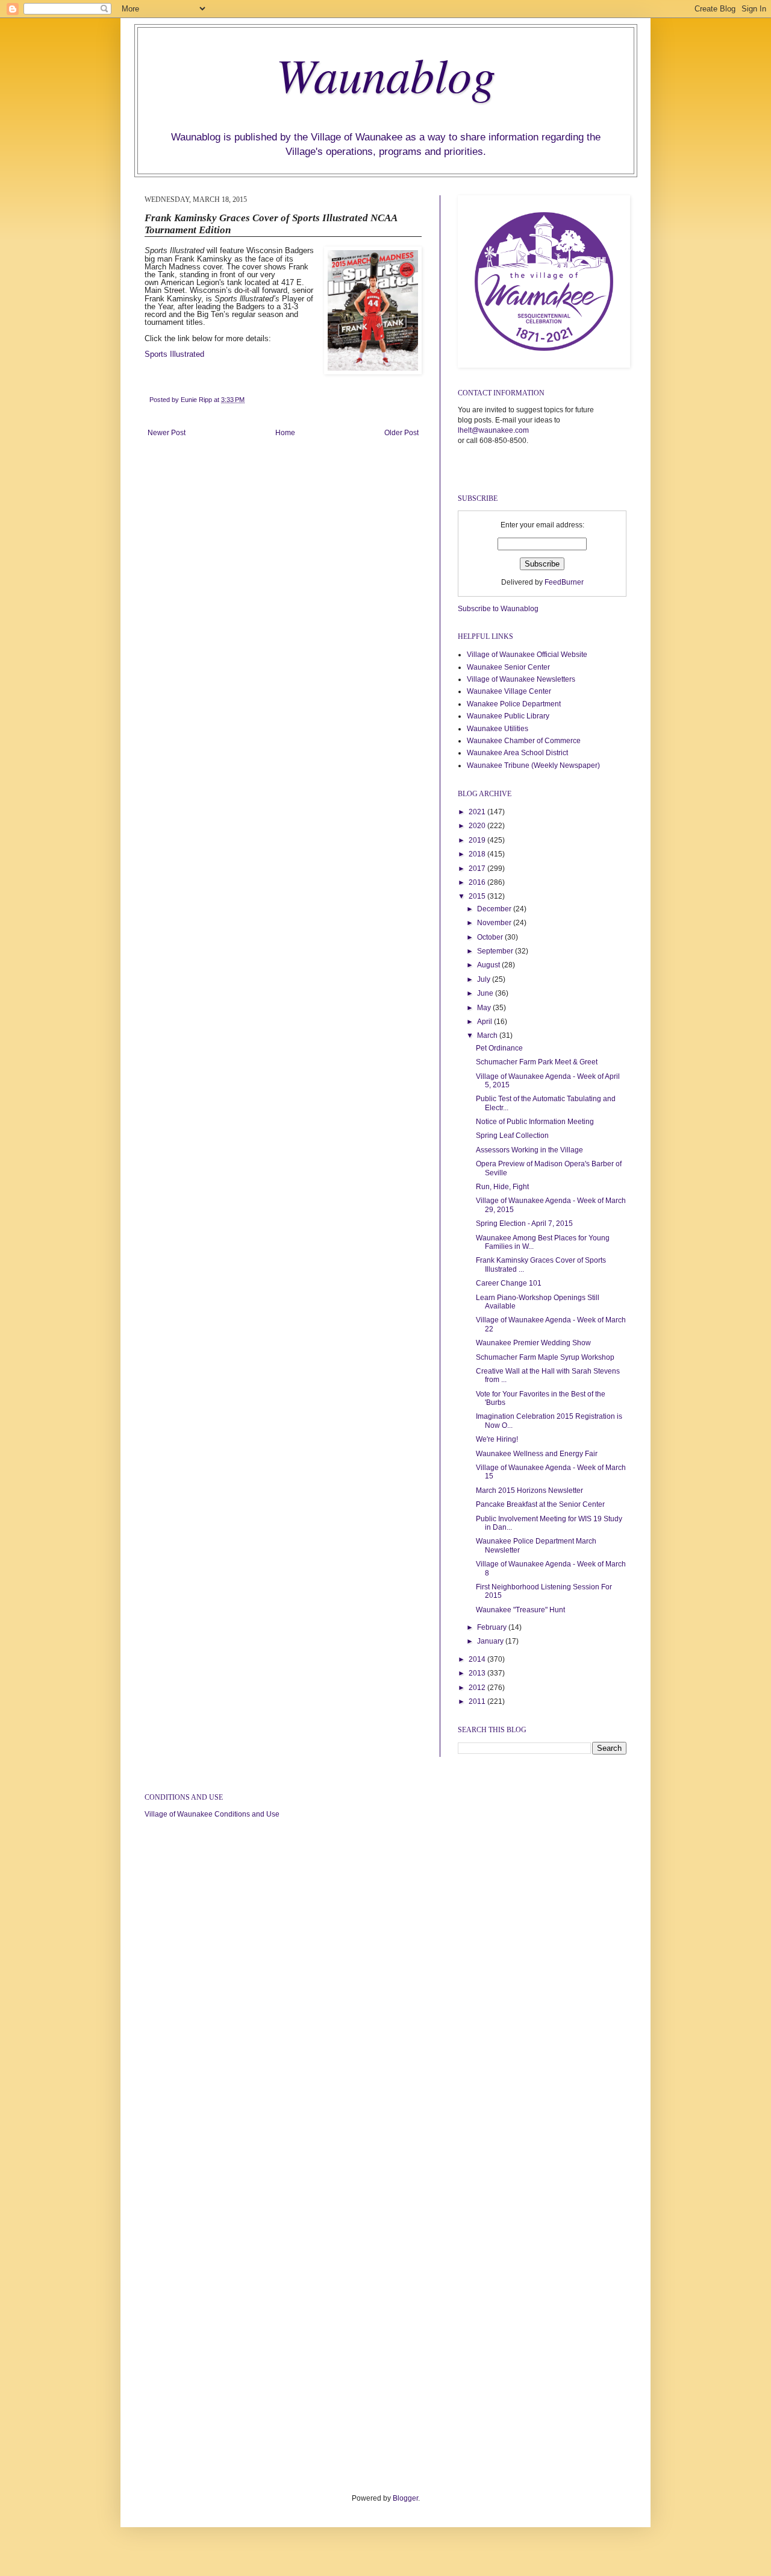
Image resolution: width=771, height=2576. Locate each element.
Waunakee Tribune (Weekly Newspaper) (533, 765)
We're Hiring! (497, 1439)
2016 (478, 882)
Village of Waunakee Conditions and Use (212, 1814)
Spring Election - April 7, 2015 (524, 1224)
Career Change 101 (509, 1283)
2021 (478, 812)
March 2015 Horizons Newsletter (529, 1491)
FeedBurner (564, 582)
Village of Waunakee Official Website (527, 655)
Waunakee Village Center (509, 691)
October (491, 937)
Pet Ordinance (499, 1048)
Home (285, 433)
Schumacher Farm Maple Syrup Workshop (545, 1357)
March (488, 1035)
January (491, 1641)
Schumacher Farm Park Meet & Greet (537, 1062)
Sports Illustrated (174, 354)
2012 (478, 1688)
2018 (478, 854)
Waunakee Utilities (498, 729)
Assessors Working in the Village (529, 1150)
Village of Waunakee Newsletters (521, 679)
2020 (478, 826)
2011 (478, 1701)
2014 (478, 1659)
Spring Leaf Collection (512, 1136)
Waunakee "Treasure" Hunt (520, 1610)
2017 (478, 869)
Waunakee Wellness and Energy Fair (537, 1454)
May (485, 1008)
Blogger (405, 2498)
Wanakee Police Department (514, 704)
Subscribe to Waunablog (498, 609)
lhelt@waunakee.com (493, 430)
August (489, 965)
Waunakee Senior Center (508, 667)
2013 (478, 1673)
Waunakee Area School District (517, 753)
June (486, 993)
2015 (478, 896)
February (493, 1627)
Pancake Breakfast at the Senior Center (540, 1504)
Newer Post (167, 433)
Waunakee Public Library (508, 716)
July (485, 979)
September (496, 951)
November (495, 923)
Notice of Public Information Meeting (535, 1122)
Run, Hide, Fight (502, 1187)
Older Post (401, 433)
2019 (478, 840)
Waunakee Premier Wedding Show (533, 1343)
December (495, 909)
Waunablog (386, 74)
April (485, 1022)
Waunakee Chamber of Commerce (524, 741)
